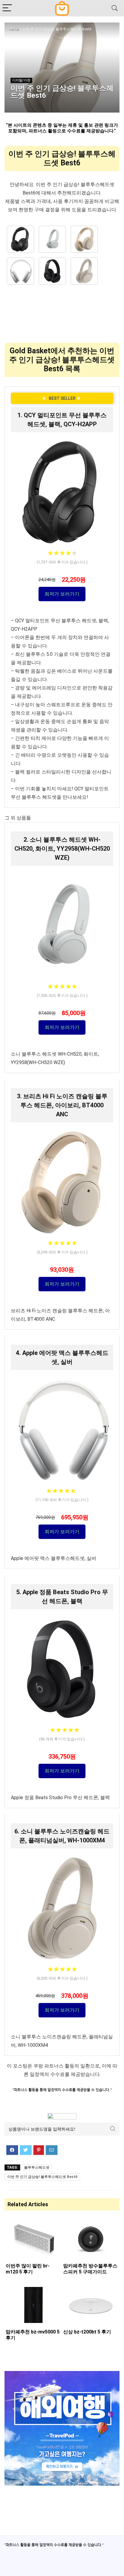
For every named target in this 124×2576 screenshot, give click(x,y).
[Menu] (7, 8)
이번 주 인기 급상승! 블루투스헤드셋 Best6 (42, 2177)
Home (14, 29)
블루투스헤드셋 (37, 2167)
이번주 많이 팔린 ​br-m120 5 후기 (28, 2269)
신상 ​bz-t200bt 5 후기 (87, 2332)
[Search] (115, 8)
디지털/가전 (21, 80)
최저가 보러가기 (62, 594)
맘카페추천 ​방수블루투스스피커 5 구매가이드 (90, 2269)
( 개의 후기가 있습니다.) (62, 562)
